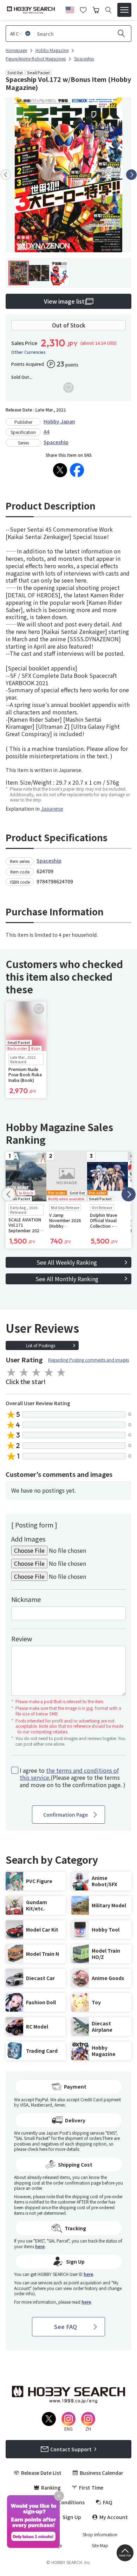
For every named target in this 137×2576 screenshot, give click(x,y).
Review (22, 1639)
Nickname (26, 1599)
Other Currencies (28, 352)
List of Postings (41, 1345)
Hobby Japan (59, 421)
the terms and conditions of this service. (69, 1774)
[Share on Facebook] (77, 470)
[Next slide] (131, 175)
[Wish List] (83, 9)
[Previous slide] (6, 175)
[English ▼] (70, 9)
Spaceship (56, 442)
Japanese (52, 809)
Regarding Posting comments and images (89, 1360)
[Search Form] (108, 10)
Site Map (100, 2545)
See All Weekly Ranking (67, 1262)
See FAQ (66, 2327)
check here (37, 2149)
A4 (47, 432)
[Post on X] (60, 470)
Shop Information (100, 2535)
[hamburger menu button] (124, 10)
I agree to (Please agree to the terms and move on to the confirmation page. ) (73, 1778)
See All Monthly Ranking (67, 1279)
